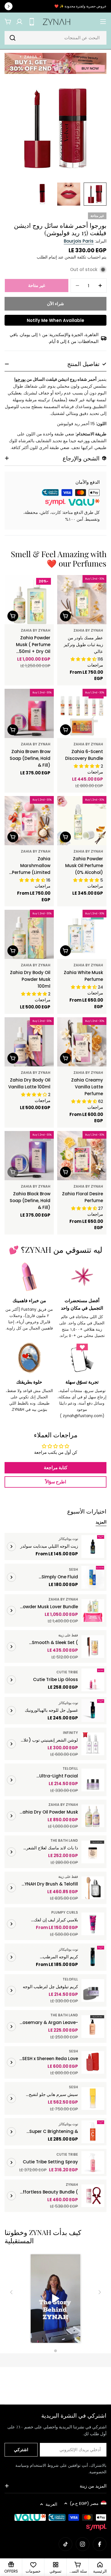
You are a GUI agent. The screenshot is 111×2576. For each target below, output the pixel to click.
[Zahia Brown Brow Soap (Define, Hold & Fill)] (29, 713)
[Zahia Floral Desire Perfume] (82, 1156)
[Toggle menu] (103, 22)
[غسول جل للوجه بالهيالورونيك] (93, 1711)
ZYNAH (72, 2185)
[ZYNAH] (55, 64)
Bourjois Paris (79, 241)
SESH (73, 1569)
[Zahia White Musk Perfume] (82, 934)
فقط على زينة (68, 1635)
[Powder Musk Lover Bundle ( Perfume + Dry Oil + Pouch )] (93, 1610)
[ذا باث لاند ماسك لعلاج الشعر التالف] (93, 1852)
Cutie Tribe (67, 1672)
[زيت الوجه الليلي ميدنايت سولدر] (93, 1547)
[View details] (11, 1547)
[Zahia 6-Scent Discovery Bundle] (82, 713)
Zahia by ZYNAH (88, 630)
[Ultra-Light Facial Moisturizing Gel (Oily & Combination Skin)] (93, 1780)
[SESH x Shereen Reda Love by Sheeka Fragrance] (93, 2062)
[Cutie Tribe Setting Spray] (93, 2162)
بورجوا (20, 379)
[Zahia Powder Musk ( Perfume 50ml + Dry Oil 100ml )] (29, 600)
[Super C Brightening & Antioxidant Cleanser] (93, 2132)
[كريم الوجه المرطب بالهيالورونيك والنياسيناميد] (93, 1957)
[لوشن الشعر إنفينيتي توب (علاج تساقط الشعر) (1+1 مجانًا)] (93, 1744)
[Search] (13, 38)
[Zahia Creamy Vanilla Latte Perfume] (82, 1042)
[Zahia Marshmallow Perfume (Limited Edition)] (29, 821)
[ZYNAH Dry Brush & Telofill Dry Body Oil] (93, 1888)
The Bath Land (64, 1840)
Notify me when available (55, 320)
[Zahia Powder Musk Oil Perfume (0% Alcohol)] (82, 821)
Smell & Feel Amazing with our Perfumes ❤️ (59, 559)
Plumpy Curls (65, 1912)
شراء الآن (55, 304)
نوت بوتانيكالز (68, 1539)
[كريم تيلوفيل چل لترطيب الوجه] (93, 1990)
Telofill (70, 1768)
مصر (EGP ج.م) (84, 2503)
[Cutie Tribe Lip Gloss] (93, 1680)
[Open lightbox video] (56, 2299)
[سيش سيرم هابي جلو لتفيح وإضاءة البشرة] (93, 2099)
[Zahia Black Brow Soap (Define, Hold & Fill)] (29, 1156)
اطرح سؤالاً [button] (56, 1482)
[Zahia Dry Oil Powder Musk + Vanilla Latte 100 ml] (93, 1816)
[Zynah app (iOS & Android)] (32, 22)
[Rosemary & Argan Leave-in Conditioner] (93, 2027)
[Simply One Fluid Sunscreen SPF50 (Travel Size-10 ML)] (93, 1577)
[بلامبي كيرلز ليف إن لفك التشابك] (93, 1924)
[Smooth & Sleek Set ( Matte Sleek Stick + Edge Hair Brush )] (93, 1647)
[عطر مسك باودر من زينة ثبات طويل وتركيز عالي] (82, 600)
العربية (51, 2504)
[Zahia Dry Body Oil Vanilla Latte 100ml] (29, 1042)
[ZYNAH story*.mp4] (55, 2299)
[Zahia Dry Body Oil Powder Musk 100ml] (29, 934)
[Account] (19, 22)
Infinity (70, 1733)
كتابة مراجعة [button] (56, 1468)
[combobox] (55, 38)
